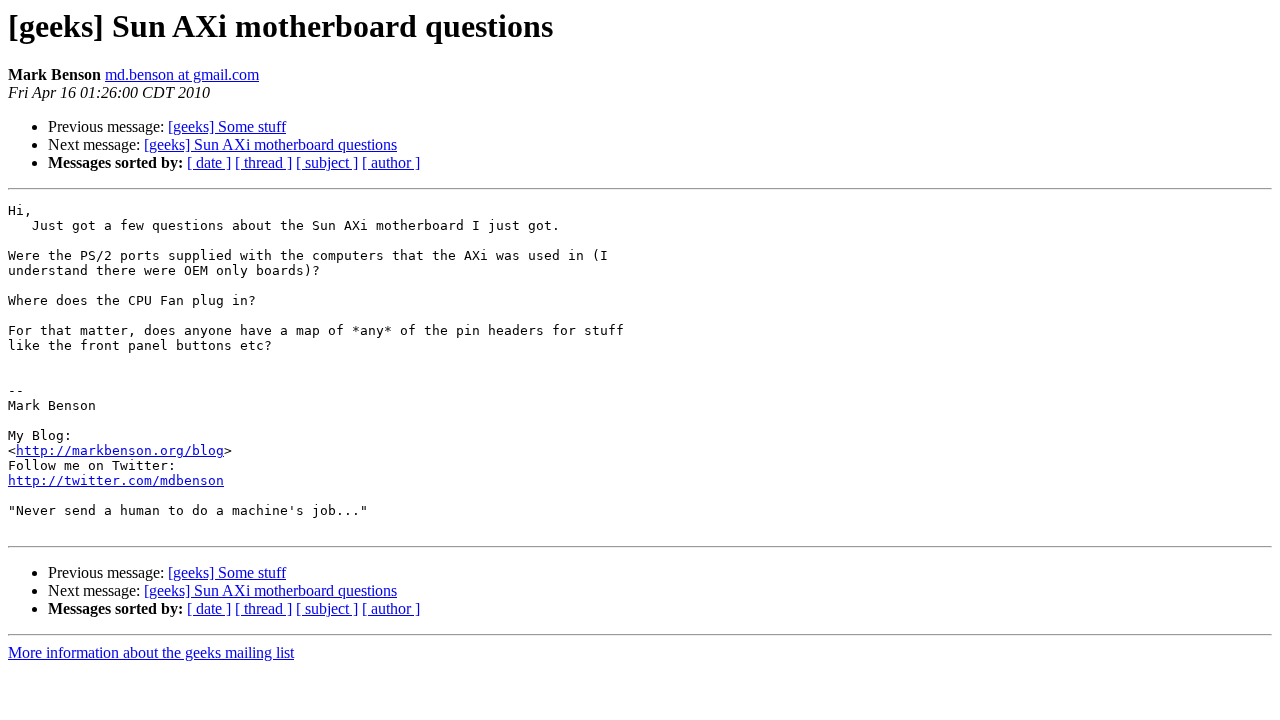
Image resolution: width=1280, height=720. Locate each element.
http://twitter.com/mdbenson (116, 480)
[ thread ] (263, 162)
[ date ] (209, 162)
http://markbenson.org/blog (120, 450)
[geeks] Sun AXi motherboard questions (270, 144)
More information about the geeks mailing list (151, 652)
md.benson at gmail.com (182, 74)
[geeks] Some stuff (227, 126)
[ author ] (391, 162)
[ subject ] (327, 162)
